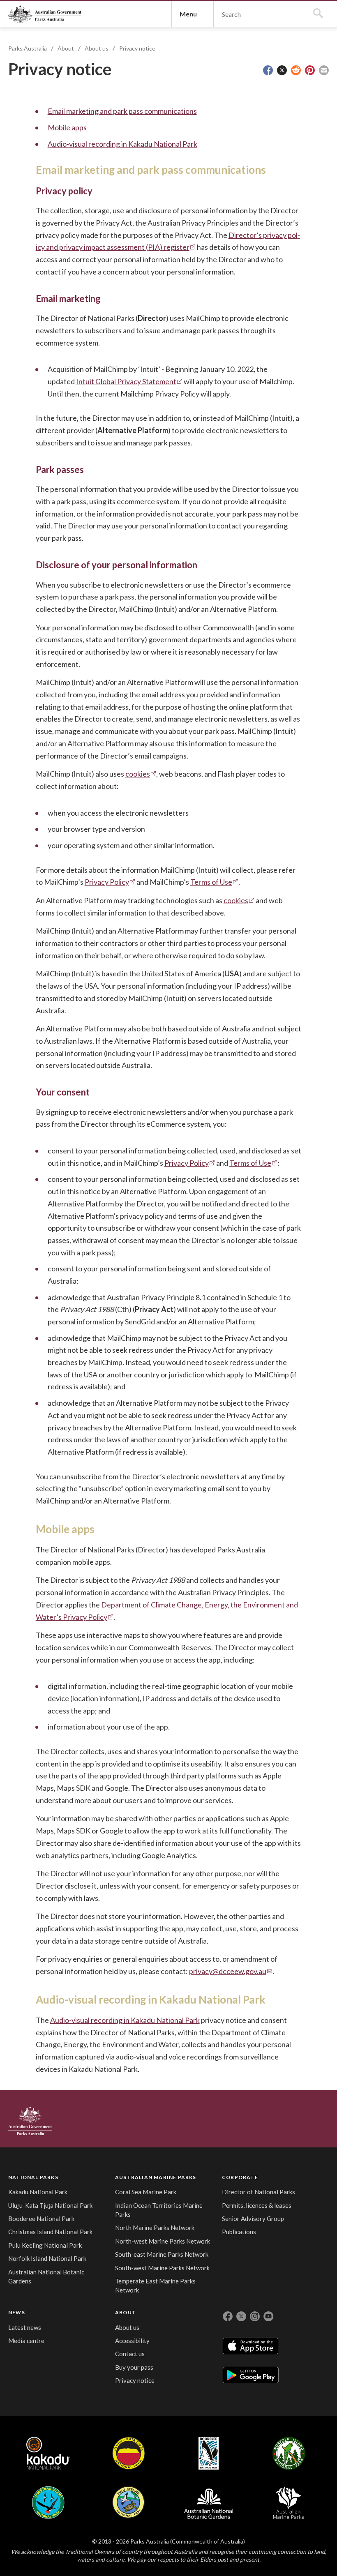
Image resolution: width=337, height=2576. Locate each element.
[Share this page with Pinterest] (310, 70)
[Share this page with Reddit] (296, 70)
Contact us (130, 2354)
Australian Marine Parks (289, 2503)
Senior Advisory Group (253, 2219)
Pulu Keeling (128, 2502)
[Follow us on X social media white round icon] (241, 2316)
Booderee (209, 2453)
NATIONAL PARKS (33, 2177)
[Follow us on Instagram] (255, 2316)
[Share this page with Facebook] (268, 70)
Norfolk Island (289, 2453)
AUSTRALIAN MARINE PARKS (156, 2177)
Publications (239, 2232)
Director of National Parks (259, 2192)
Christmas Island (48, 2502)
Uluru (129, 2453)
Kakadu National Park (38, 2192)
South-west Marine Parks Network (162, 2268)
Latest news (25, 2327)
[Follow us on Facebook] (228, 2316)
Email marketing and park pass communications (122, 111)
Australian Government (30, 2121)
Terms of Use (211, 882)
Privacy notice (137, 48)
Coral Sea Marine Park (146, 2192)
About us (97, 48)
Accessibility (132, 2341)
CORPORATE (240, 2177)
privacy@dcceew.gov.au (228, 1971)
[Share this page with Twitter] (282, 70)
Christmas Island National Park (50, 2232)
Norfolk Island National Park (47, 2258)
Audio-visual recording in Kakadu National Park (122, 144)
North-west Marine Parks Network (163, 2241)
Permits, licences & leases (257, 2205)
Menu (188, 14)
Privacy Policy (107, 882)
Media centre (26, 2341)
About (66, 48)
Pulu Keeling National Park (45, 2245)
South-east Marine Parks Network (162, 2254)
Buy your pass (134, 2367)
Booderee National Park (41, 2219)
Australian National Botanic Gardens (209, 2502)
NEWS (17, 2312)
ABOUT (126, 2312)
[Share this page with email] (324, 70)
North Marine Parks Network (155, 2228)
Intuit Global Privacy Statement (126, 381)
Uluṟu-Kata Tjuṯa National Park (50, 2205)
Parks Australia (45, 14)
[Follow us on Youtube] (268, 2316)
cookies (138, 774)
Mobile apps (67, 127)
